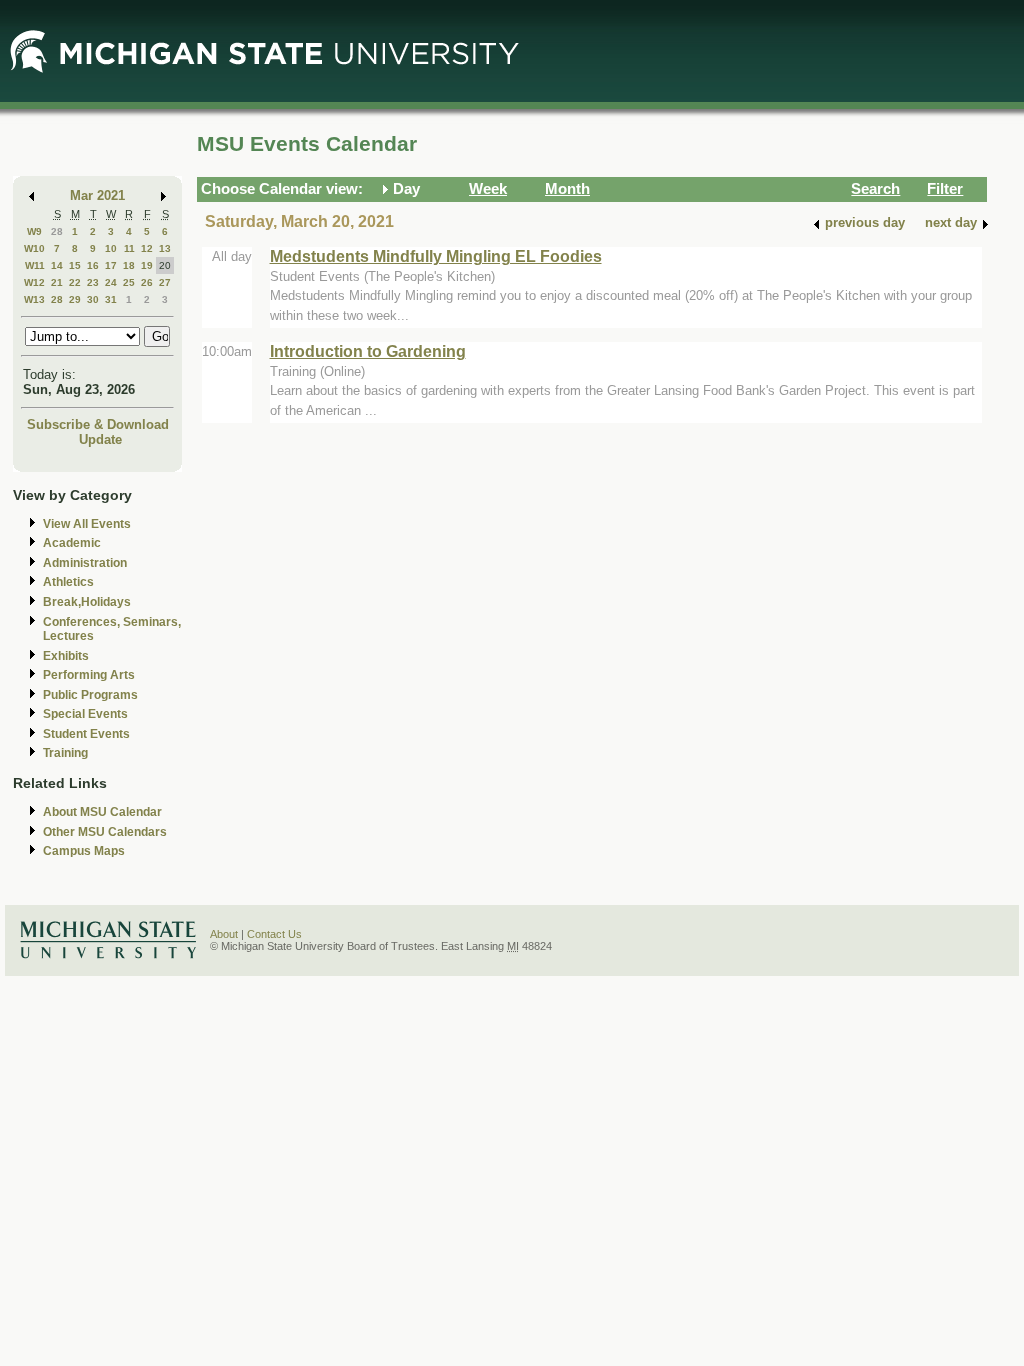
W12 (34, 282)
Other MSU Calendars (105, 832)
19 (147, 265)
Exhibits (66, 656)
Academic (72, 543)
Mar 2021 (97, 195)
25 (129, 282)
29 (75, 299)
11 (129, 248)
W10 (34, 248)
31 (111, 299)
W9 (34, 231)
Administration (85, 563)
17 (111, 265)
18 (129, 265)
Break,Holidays (87, 602)
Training (65, 753)
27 (165, 282)
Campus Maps (84, 851)
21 (57, 282)
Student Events (86, 734)
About (224, 934)
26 (147, 282)
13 (165, 248)
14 (57, 265)
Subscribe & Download (98, 424)
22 (75, 282)
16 (93, 265)
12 (147, 248)
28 (57, 231)
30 (93, 299)
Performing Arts (89, 675)
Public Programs (90, 695)
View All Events (87, 524)
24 (111, 282)
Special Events (85, 714)
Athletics (68, 582)
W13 (34, 299)
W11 (35, 265)
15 (75, 265)
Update (100, 439)
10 (111, 248)
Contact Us (274, 934)
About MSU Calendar (102, 812)
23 (93, 282)
